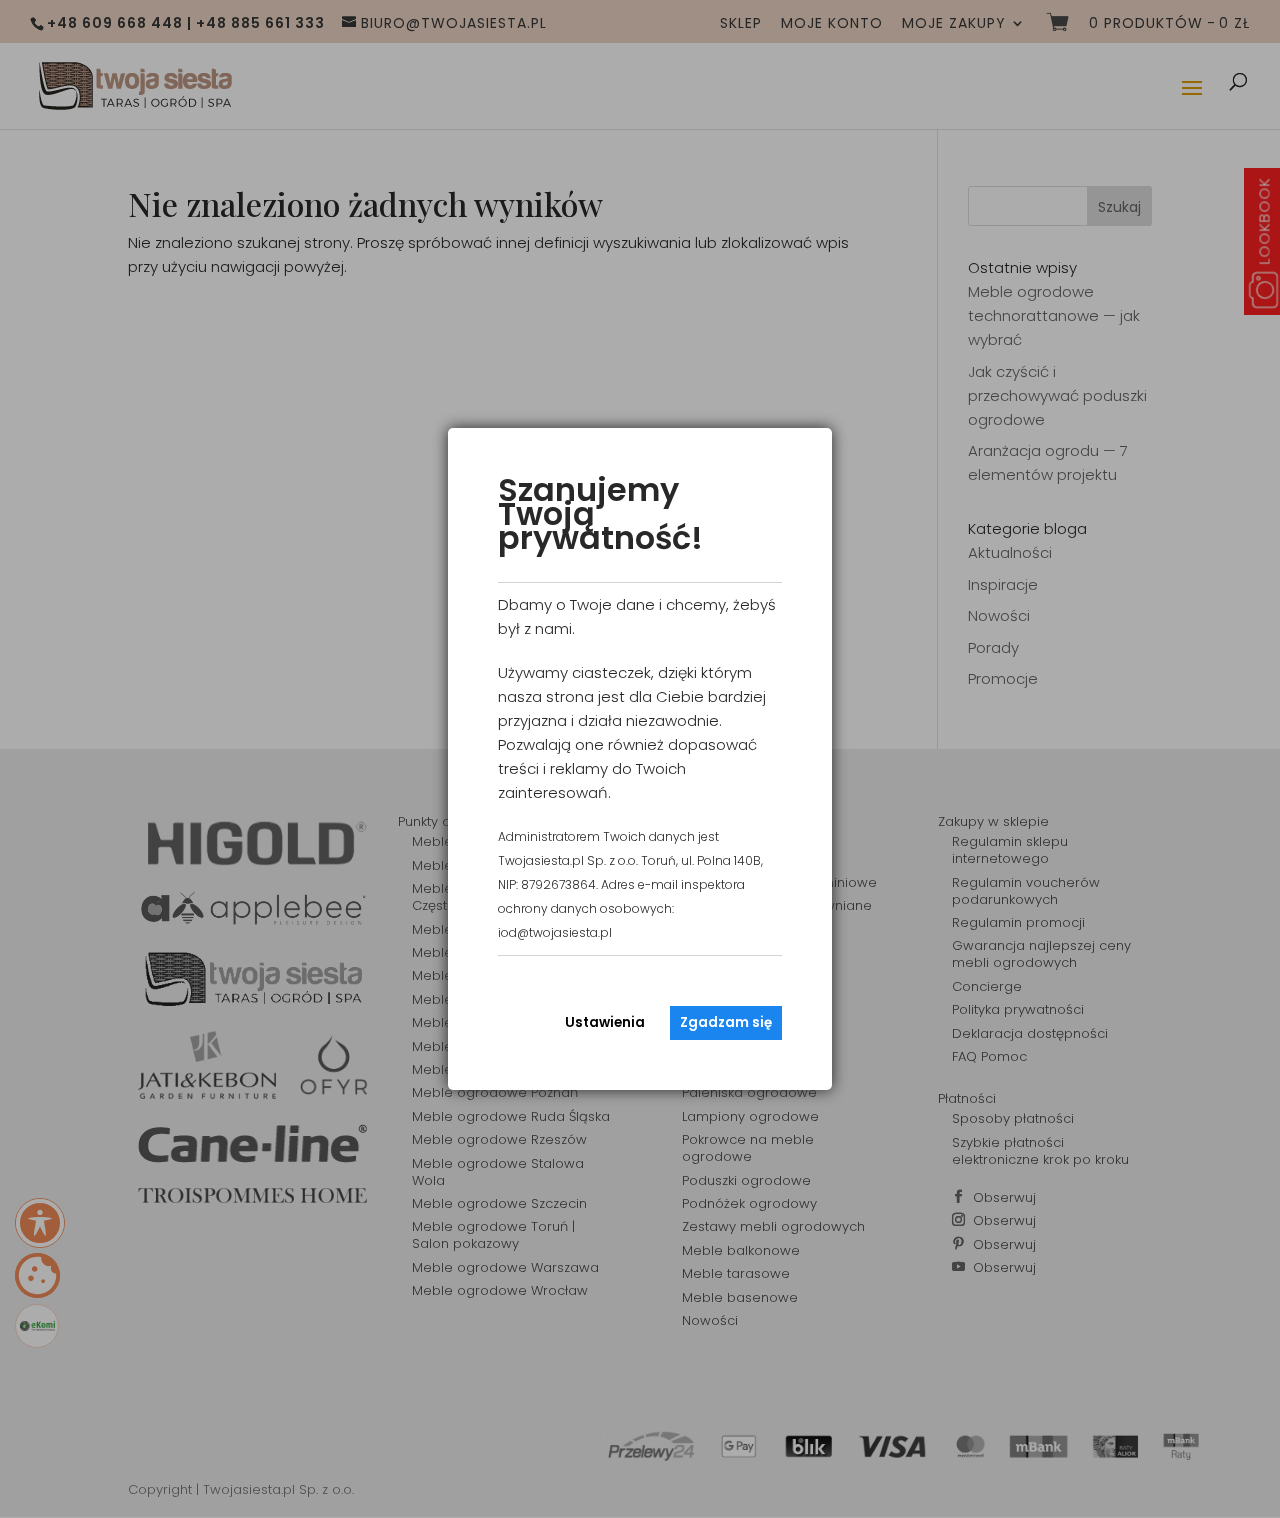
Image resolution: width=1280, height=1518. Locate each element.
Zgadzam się (726, 1022)
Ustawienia (605, 1022)
